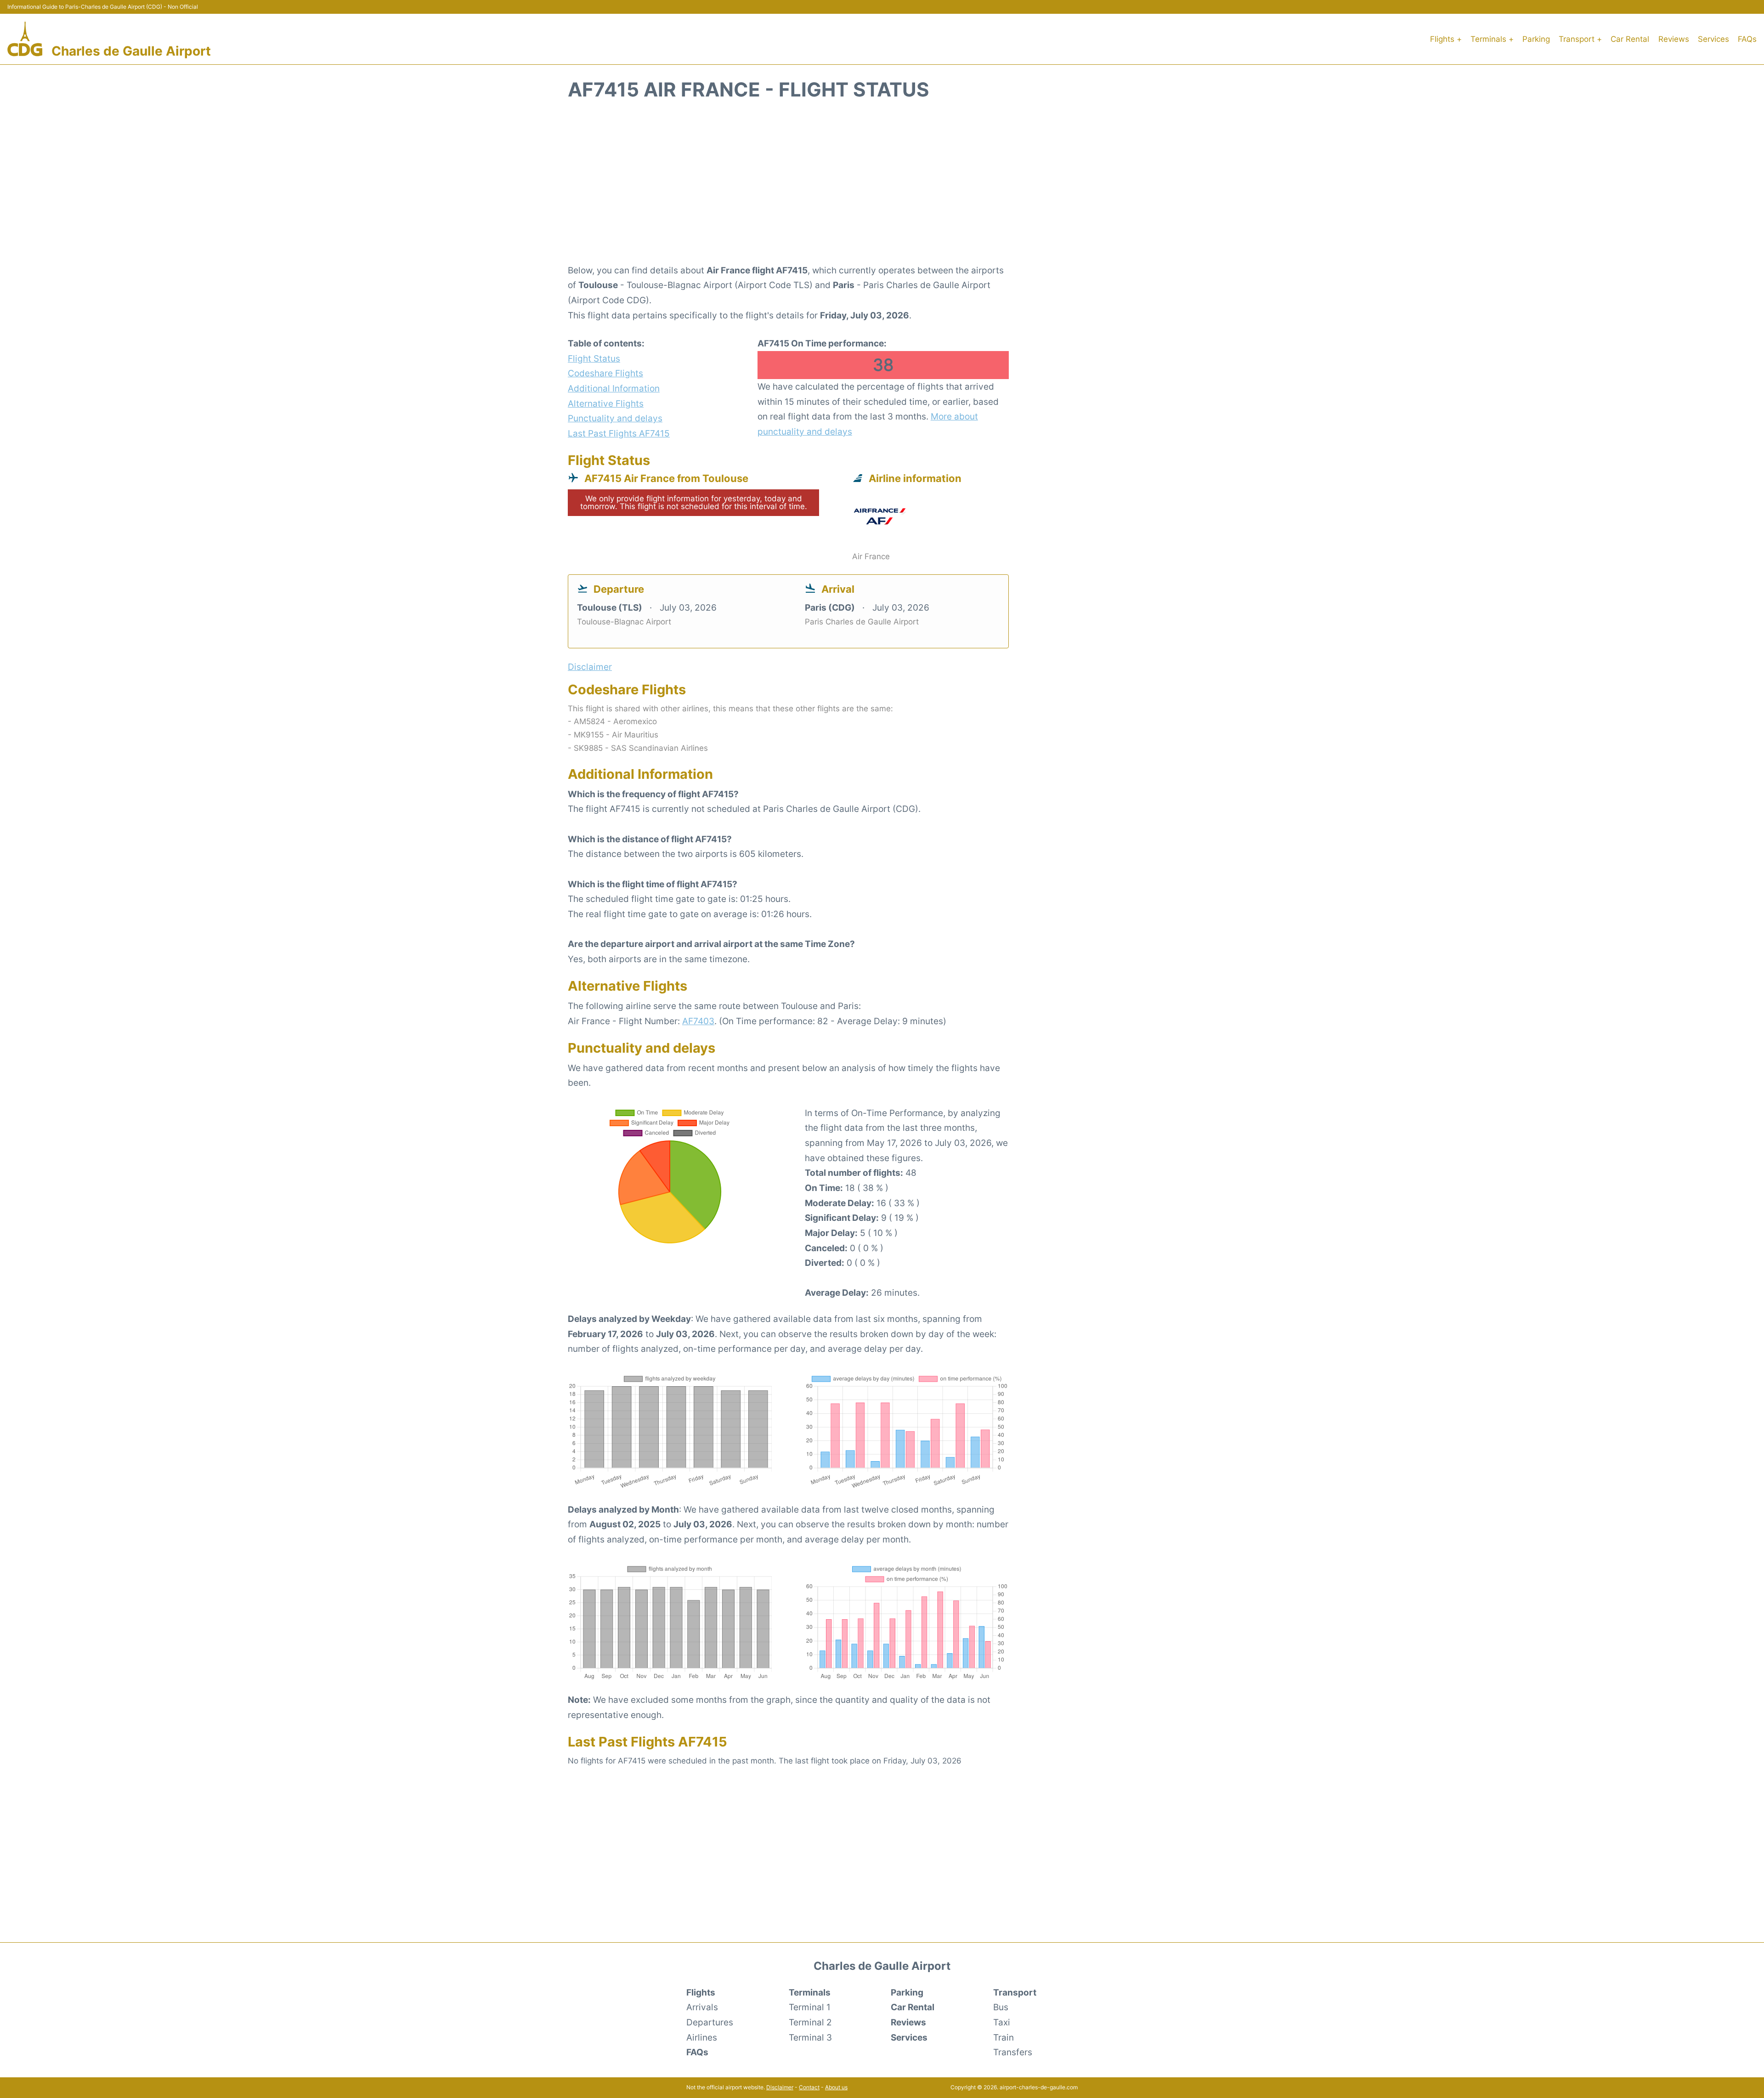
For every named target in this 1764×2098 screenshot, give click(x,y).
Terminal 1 (810, 2007)
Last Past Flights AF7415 (619, 433)
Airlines (702, 2037)
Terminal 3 (810, 2037)
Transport (1015, 1992)
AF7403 (698, 1021)
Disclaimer (780, 2087)
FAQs (1747, 39)
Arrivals (702, 2007)
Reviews (1674, 39)
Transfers (1013, 2052)
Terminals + (1492, 39)
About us (836, 2087)
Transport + (1580, 39)
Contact (809, 2087)
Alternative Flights (606, 403)
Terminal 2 (810, 2022)
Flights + (1446, 39)
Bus (1001, 2007)
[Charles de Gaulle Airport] (25, 39)
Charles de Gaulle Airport (131, 51)
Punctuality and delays (615, 418)
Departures (710, 2022)
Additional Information (614, 388)
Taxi (1002, 2022)
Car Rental (1630, 39)
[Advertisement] (882, 187)
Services (1713, 39)
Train (1004, 2037)
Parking (1536, 39)
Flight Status (594, 358)
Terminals (810, 1992)
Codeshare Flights (605, 373)
